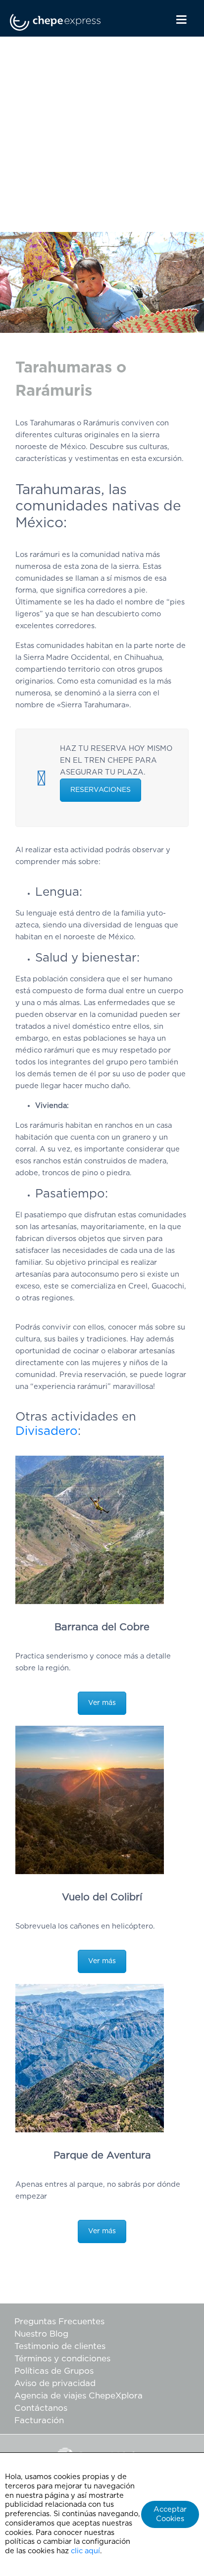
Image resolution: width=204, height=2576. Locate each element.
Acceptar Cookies (170, 2514)
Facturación (39, 2420)
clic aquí (85, 2551)
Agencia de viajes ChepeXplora (78, 2396)
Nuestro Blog (41, 2334)
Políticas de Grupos (54, 2371)
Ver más (102, 1703)
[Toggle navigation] (172, 20)
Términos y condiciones (62, 2359)
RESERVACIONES (101, 790)
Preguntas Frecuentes (59, 2322)
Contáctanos (41, 2408)
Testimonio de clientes (60, 2346)
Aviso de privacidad (55, 2383)
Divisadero (47, 1431)
